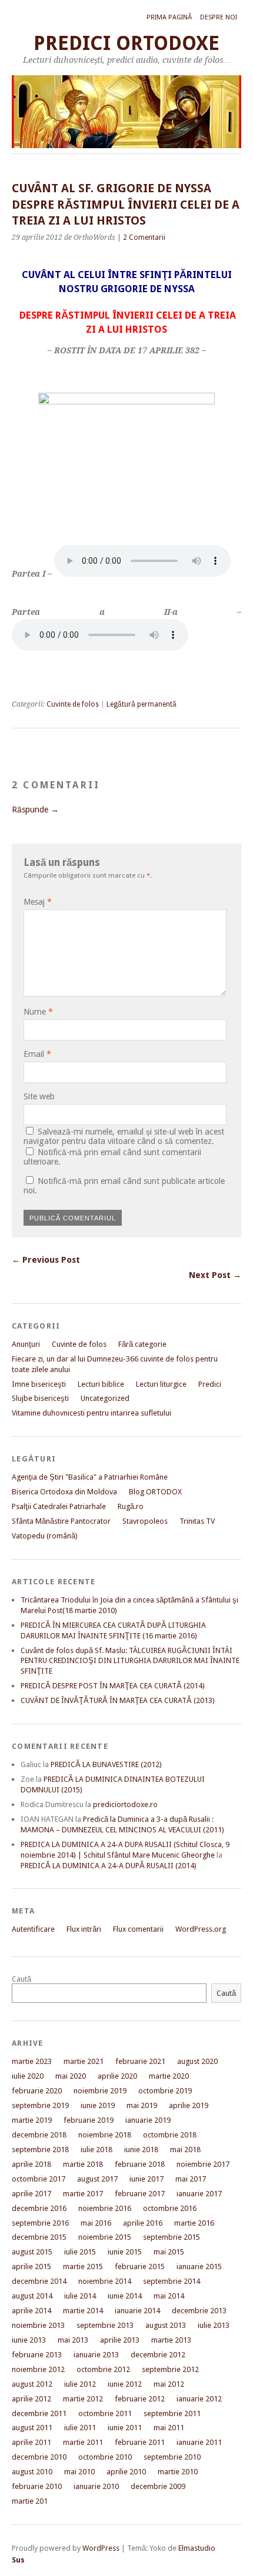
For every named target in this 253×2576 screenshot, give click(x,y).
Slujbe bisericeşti (40, 1398)
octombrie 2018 (170, 2135)
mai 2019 (142, 2105)
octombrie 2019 (165, 2091)
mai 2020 (71, 2076)
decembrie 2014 (39, 2281)
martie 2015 (83, 2266)
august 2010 (32, 2472)
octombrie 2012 (103, 2369)
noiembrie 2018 (105, 2135)
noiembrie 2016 (105, 2208)
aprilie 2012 (31, 2399)
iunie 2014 (125, 2296)
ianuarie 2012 (199, 2399)
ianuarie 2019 (148, 2120)
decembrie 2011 (39, 2413)
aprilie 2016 (143, 2223)
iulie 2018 (96, 2150)
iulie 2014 (80, 2296)
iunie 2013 (29, 2340)
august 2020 (197, 2061)
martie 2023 (32, 2061)
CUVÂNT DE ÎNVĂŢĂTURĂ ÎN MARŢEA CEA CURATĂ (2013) (118, 1700)
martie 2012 (83, 2399)
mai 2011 (169, 2428)
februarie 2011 (140, 2442)
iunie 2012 (125, 2384)
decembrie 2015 (39, 2237)
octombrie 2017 (39, 2179)
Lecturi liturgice (161, 1384)
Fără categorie (142, 1344)
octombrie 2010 (105, 2457)
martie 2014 (83, 2311)
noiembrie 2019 (100, 2091)
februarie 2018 (140, 2164)
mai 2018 (185, 2150)
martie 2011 (83, 2442)
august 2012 (32, 2384)
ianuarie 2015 (199, 2266)
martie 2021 (84, 2061)
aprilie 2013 (120, 2340)
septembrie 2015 (172, 2237)
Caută (21, 1979)
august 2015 (32, 2252)
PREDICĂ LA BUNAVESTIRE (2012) (106, 1764)
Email (37, 1054)
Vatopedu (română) (45, 1536)
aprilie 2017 (31, 2194)
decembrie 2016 (39, 2208)
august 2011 (32, 2428)
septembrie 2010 (172, 2457)
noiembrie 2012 (38, 2369)
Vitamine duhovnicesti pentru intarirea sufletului (91, 1413)
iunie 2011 (125, 2428)
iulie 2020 (28, 2076)
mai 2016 (96, 2223)
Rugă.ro (131, 1506)
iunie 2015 (125, 2252)
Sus (18, 2560)
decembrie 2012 (158, 2355)
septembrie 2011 (172, 2413)
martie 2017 (83, 2194)
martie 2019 (32, 2120)
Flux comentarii (138, 1929)
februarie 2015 (140, 2266)
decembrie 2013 (199, 2311)
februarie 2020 (37, 2091)
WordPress (101, 2548)
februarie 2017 (140, 2194)
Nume (38, 1012)
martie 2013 (171, 2340)
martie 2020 (169, 2076)
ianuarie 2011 (199, 2442)
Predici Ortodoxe (126, 43)
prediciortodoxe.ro (125, 1804)
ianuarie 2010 (96, 2486)
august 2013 (166, 2325)
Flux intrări (84, 1929)
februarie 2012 (140, 2399)
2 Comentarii (144, 237)
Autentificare (33, 1929)
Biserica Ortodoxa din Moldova (64, 1492)
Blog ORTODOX (155, 1492)
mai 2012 (169, 2384)
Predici (210, 1384)
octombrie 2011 (105, 2413)
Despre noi (219, 17)
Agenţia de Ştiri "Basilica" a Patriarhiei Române (90, 1477)
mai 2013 (73, 2340)
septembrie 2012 (170, 2369)
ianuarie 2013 (96, 2355)
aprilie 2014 (31, 2311)
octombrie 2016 (170, 2208)
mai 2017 (191, 2179)
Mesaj (38, 902)
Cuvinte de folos (73, 704)
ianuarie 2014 (137, 2311)
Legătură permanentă (142, 704)
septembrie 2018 (40, 2150)
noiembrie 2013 (38, 2325)
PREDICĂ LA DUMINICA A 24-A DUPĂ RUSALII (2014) (109, 1866)
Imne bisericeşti (39, 1384)
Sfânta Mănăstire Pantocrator (61, 1521)
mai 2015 (169, 2252)
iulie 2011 (80, 2428)
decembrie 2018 (39, 2135)
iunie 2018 (141, 2150)
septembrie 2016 (40, 2223)
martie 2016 (194, 2223)
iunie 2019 (98, 2105)
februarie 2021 (140, 2061)
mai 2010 (79, 2472)
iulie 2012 (80, 2384)
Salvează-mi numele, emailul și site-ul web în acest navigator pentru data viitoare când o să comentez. (124, 1136)
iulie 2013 (214, 2325)
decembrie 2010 (39, 2457)
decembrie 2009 (158, 2486)
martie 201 (30, 2501)
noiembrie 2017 (203, 2164)
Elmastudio (197, 2548)
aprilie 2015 (31, 2266)
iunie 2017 (147, 2179)
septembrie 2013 (105, 2325)
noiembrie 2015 (105, 2237)
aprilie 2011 (31, 2442)
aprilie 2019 (189, 2105)
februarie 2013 (37, 2355)
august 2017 (97, 2179)
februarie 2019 (89, 2120)
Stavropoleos (145, 1521)
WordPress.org (201, 1929)
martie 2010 (178, 2472)
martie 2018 (83, 2164)
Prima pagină (169, 17)
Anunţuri (26, 1344)
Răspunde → (35, 809)
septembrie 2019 (40, 2105)
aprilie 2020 (117, 2076)
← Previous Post (46, 1260)
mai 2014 (169, 2296)
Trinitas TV (197, 1521)
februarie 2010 (37, 2486)
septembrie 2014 (172, 2281)
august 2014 (32, 2296)
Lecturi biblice (101, 1384)
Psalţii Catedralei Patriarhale (59, 1506)
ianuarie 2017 (199, 2194)
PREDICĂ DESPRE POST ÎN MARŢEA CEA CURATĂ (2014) (113, 1686)
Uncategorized (105, 1398)
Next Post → (215, 1275)
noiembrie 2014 (105, 2281)
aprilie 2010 (126, 2472)
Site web (39, 1096)
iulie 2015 (80, 2252)
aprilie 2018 (31, 2164)
